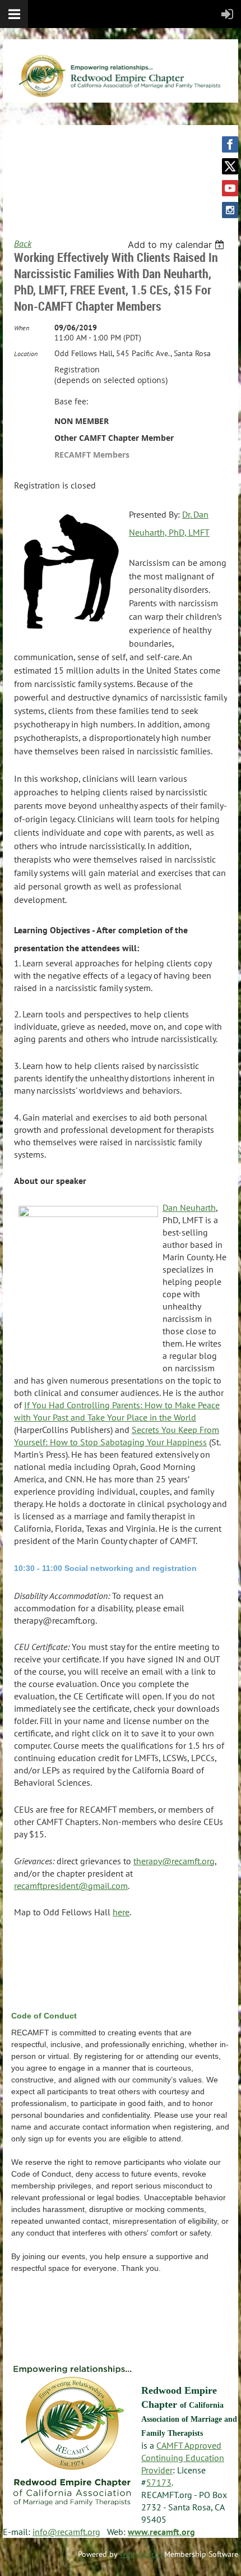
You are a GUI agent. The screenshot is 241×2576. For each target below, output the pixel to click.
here (121, 1912)
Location (26, 354)
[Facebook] (230, 144)
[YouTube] (230, 188)
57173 (159, 2482)
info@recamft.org (66, 2532)
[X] (230, 166)
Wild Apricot (141, 2554)
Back (23, 243)
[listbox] (177, 245)
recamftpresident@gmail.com (71, 1886)
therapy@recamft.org (174, 1861)
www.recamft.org (161, 2532)
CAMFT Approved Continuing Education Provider (183, 2458)
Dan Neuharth (189, 1208)
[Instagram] (230, 210)
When (22, 328)
